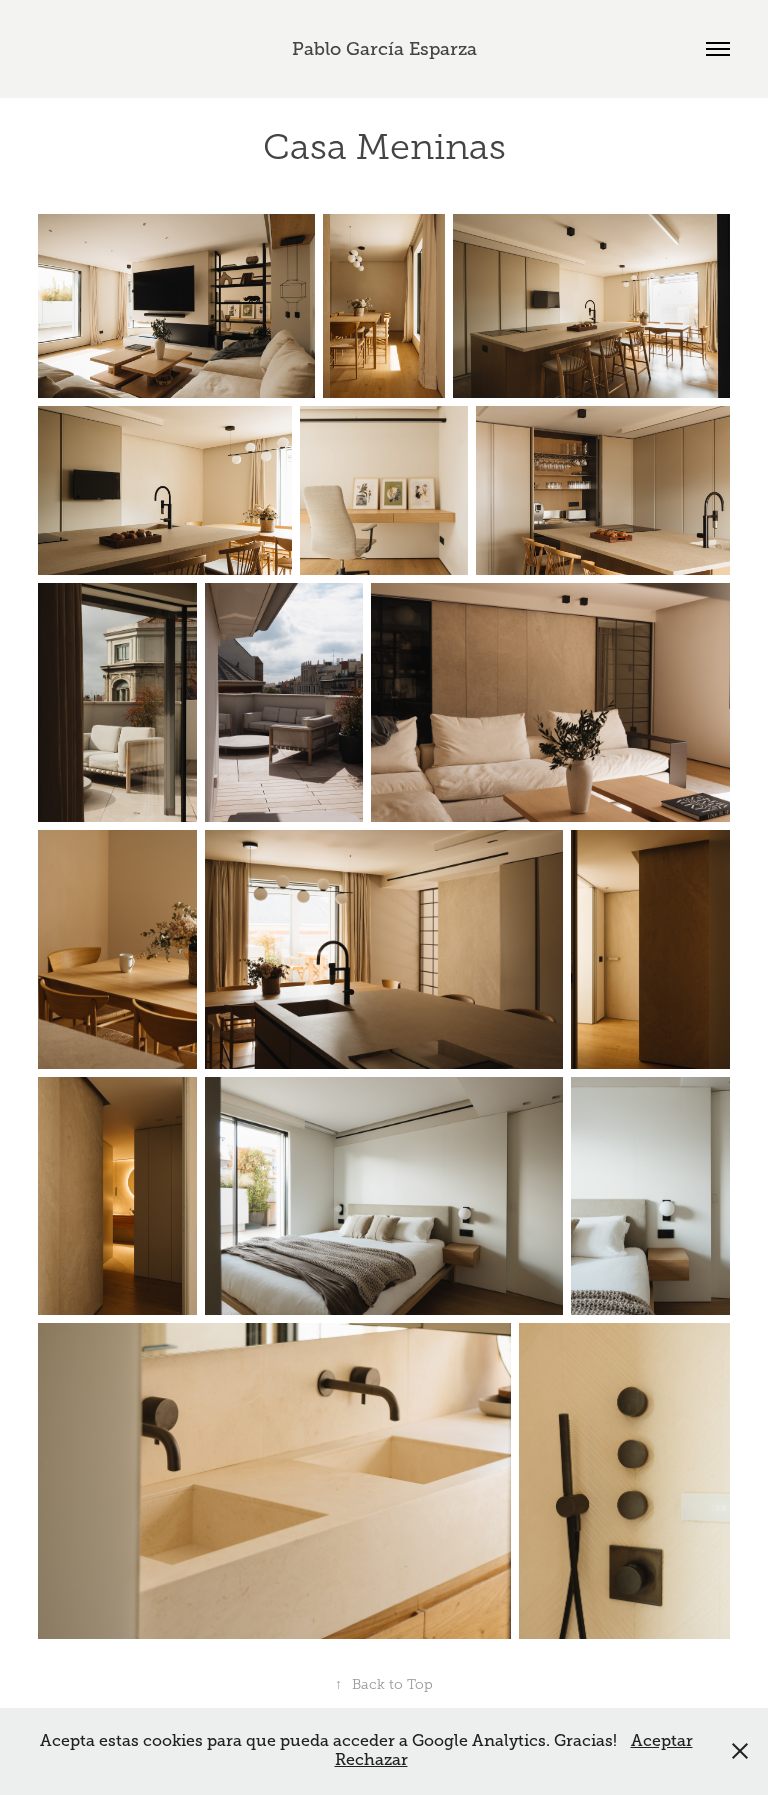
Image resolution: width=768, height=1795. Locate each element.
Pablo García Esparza (384, 49)
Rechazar (371, 1760)
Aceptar (662, 1741)
